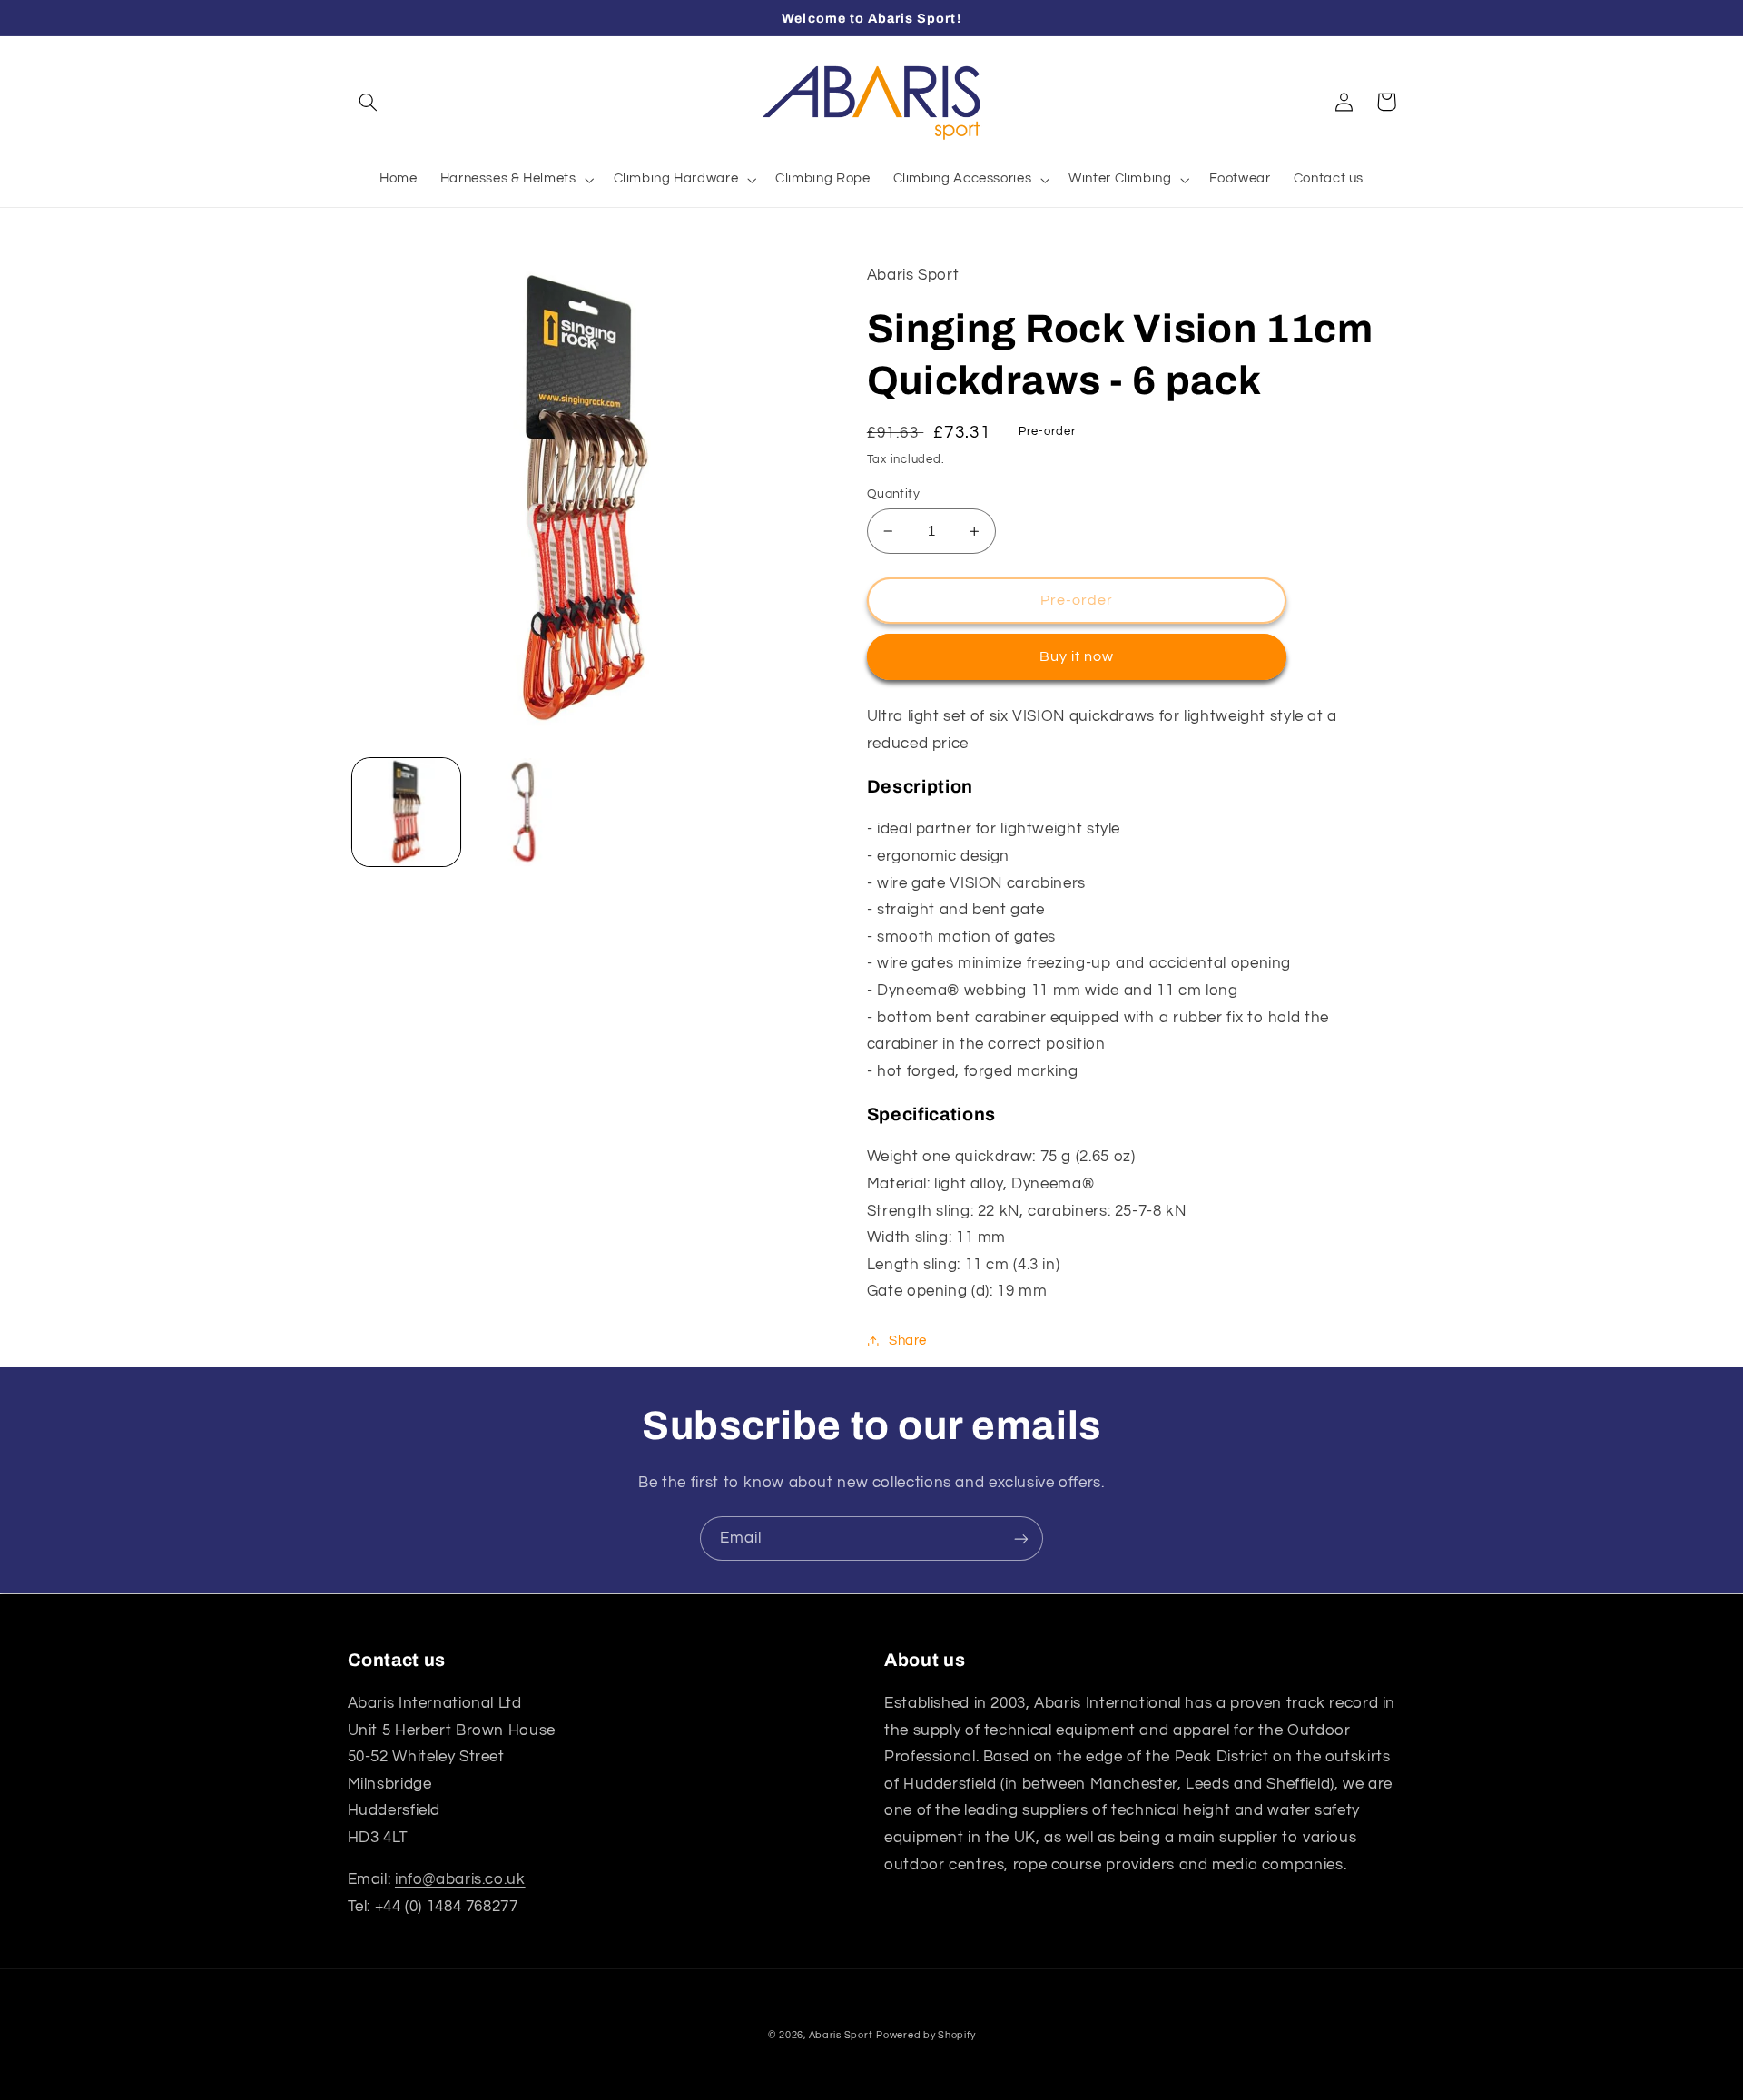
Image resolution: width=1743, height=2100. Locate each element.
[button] (369, 102)
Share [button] (908, 1341)
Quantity (893, 494)
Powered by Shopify (926, 2035)
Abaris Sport (841, 2035)
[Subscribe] (1021, 1538)
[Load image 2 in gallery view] (523, 812)
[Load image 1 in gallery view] (406, 812)
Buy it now (1077, 656)
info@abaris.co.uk (460, 1879)
